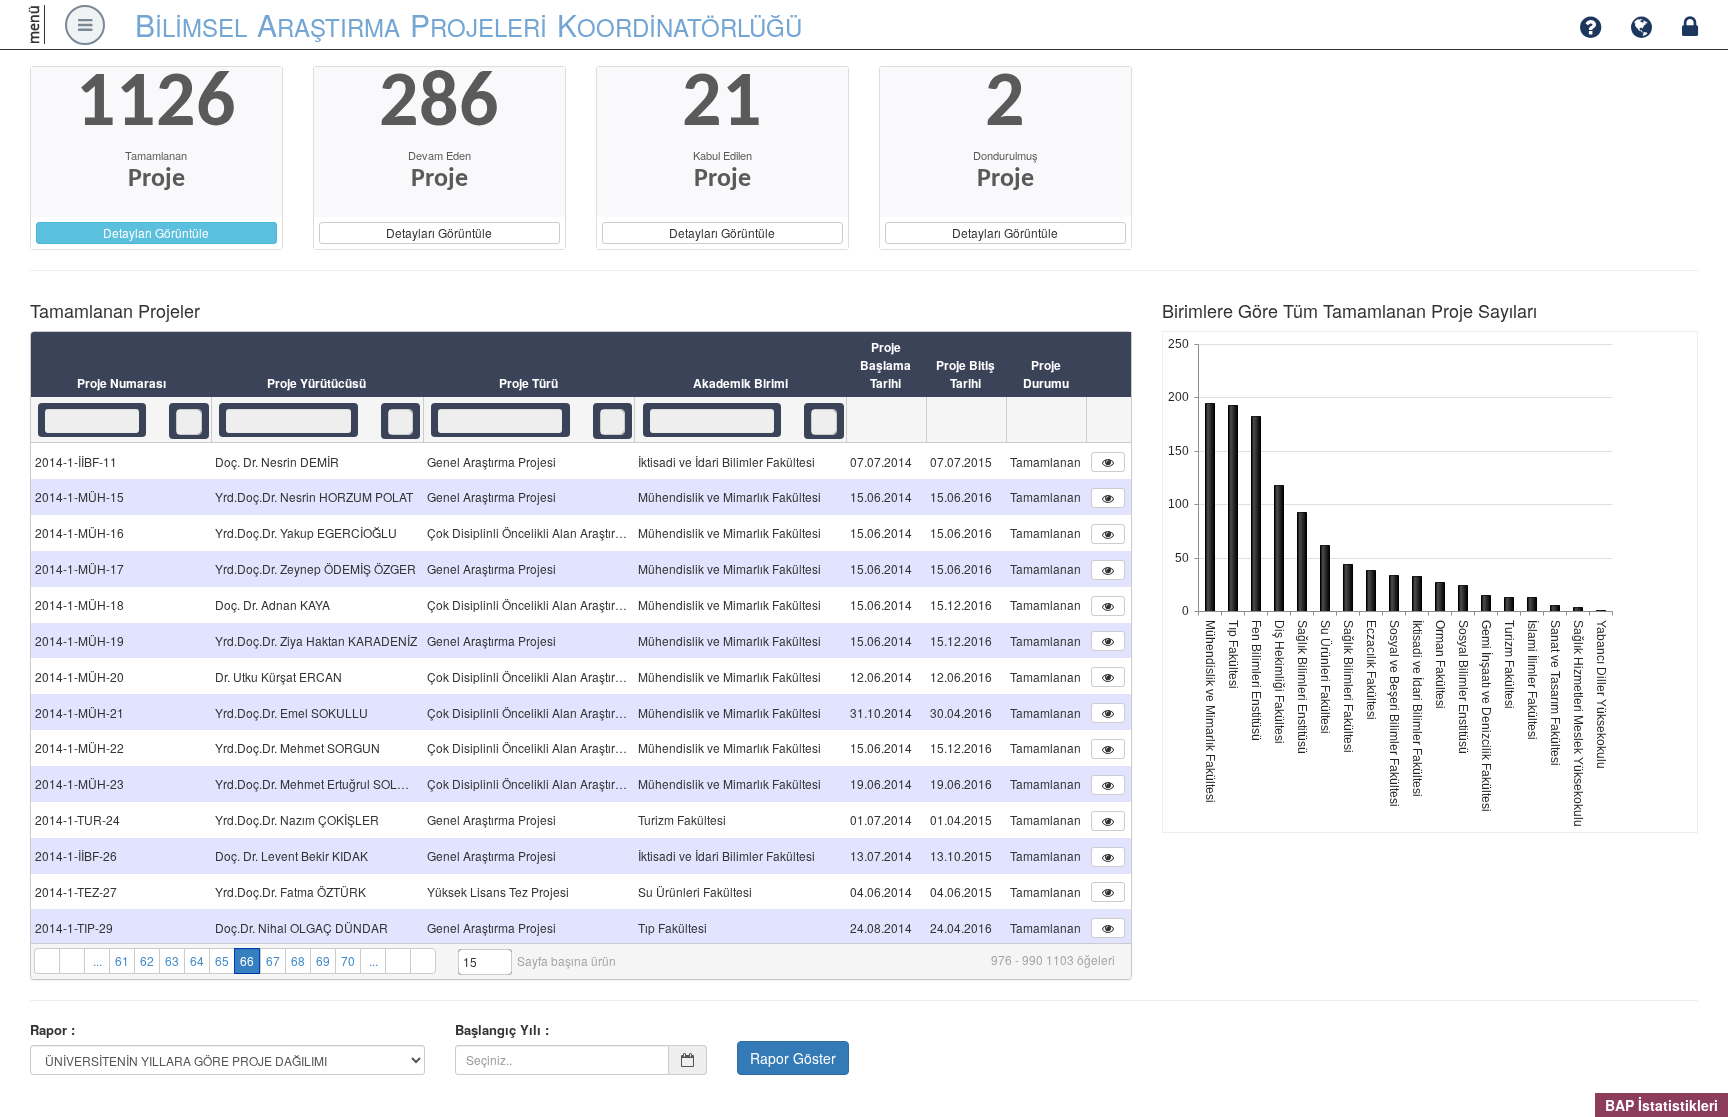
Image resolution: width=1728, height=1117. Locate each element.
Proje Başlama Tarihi (885, 365)
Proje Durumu (1046, 374)
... (97, 960)
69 (323, 960)
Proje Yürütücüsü (316, 383)
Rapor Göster (793, 1058)
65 (222, 960)
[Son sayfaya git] (423, 961)
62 (147, 960)
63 (172, 960)
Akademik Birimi (740, 383)
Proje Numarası (121, 383)
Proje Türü (528, 383)
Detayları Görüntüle (156, 232)
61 (122, 960)
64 (197, 960)
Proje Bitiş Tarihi (965, 374)
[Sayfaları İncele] (71, 961)
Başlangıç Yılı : (502, 1030)
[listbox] (189, 421)
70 (348, 960)
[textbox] (92, 421)
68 (298, 960)
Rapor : (52, 1030)
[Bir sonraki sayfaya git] (397, 961)
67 (273, 960)
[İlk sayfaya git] (46, 961)
